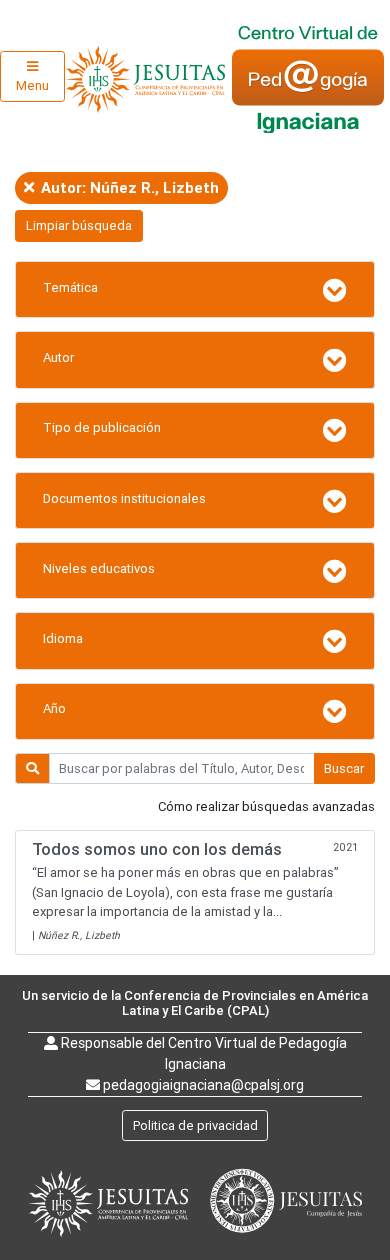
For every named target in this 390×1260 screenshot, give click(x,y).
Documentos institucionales (124, 498)
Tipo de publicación (102, 427)
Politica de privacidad (195, 1125)
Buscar (344, 768)
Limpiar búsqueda (79, 225)
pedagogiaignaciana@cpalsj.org (203, 1085)
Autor (58, 357)
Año (54, 708)
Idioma (63, 638)
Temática (70, 287)
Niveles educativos (99, 568)
